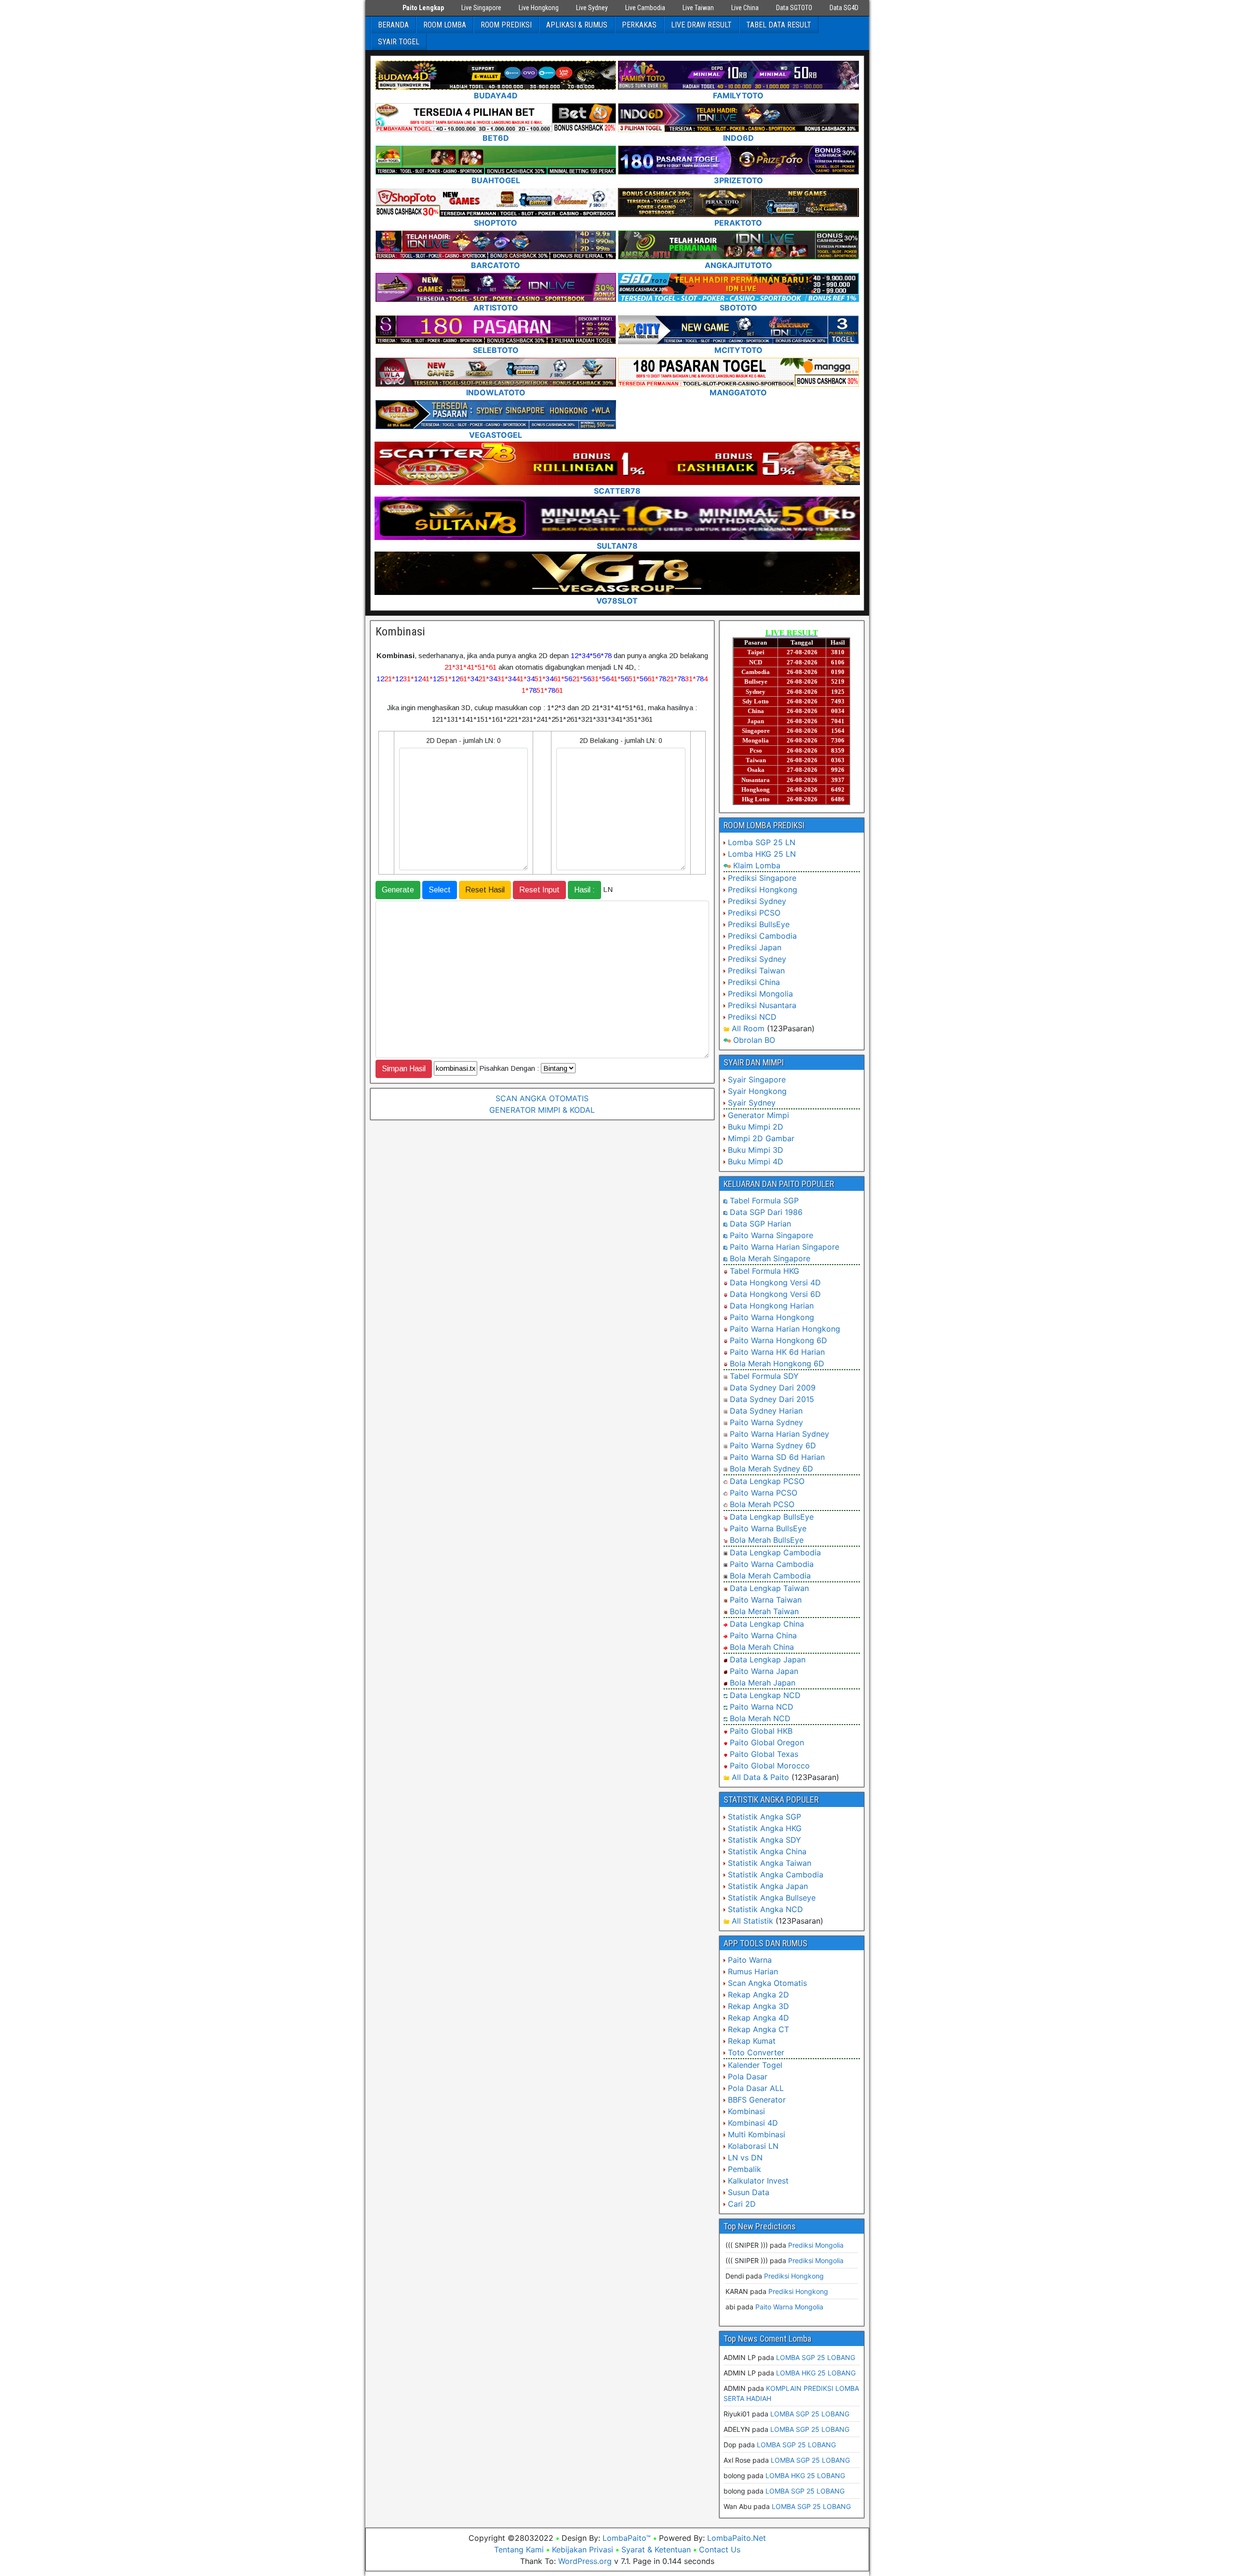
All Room (748, 1028)
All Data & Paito (760, 1777)
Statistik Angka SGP (765, 1817)
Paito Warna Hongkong (772, 1317)
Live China (745, 8)
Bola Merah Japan (763, 1683)
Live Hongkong (539, 8)
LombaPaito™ (627, 2538)
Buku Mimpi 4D (756, 1161)
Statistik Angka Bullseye (772, 1898)
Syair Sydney (752, 1103)
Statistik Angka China (767, 1851)
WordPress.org (585, 2561)
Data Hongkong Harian (772, 1306)
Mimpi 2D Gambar (761, 1138)
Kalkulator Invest (758, 2181)
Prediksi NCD (752, 1017)
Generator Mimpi (758, 1115)
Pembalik (744, 2169)
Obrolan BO (754, 1040)
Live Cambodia (645, 8)
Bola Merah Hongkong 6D (777, 1363)
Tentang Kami (519, 2549)
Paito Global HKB (761, 1731)
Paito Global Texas (764, 1754)
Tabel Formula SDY (764, 1376)
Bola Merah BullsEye (767, 1540)
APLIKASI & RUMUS (577, 25)
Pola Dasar (748, 2077)
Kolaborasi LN (753, 2146)
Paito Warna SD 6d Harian (777, 1457)
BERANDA (393, 25)
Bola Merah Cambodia (770, 1576)
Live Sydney (592, 8)
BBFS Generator (757, 2100)
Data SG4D (844, 8)
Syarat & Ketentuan (656, 2549)
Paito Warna (750, 1960)
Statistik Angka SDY (765, 1840)
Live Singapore (481, 8)
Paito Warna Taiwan (766, 1600)
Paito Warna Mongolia (789, 2307)
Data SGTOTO (794, 8)
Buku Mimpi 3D (756, 1150)
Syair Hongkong (757, 1091)
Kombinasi (400, 632)
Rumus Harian (753, 1971)
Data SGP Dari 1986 (766, 1212)
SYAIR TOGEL (399, 42)
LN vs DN (745, 2158)
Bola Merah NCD (760, 1718)
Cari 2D (742, 2204)
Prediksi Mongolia (760, 994)
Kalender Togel (755, 2065)
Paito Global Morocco (770, 1766)
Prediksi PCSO (754, 913)
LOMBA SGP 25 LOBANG (816, 2357)
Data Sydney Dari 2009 (773, 1388)
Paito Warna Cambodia (772, 1564)
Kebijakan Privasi (583, 2549)
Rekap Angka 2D (758, 1995)
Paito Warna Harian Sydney (779, 1434)
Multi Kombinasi (757, 2134)
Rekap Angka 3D (758, 2006)
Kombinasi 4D (753, 2123)
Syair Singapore (757, 1079)
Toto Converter (756, 2052)
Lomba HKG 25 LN (762, 854)
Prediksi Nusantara (762, 1005)
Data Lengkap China (767, 1624)
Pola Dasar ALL (756, 2088)
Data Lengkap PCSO (767, 1481)
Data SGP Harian (760, 1224)
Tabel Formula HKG (765, 1271)
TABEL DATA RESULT (779, 25)
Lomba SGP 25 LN (762, 842)
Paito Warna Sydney (766, 1422)
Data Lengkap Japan (768, 1659)
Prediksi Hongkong (763, 890)
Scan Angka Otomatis (767, 1983)
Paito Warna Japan (764, 1671)
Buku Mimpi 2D (756, 1127)
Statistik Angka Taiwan (770, 1863)
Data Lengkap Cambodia (775, 1552)
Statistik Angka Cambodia (776, 1875)
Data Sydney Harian (766, 1411)
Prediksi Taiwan (756, 971)
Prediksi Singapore (762, 878)
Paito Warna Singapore (771, 1235)
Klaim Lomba (757, 865)
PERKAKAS (639, 25)
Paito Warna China (763, 1635)
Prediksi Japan (755, 947)
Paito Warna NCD (762, 1707)
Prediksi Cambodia (762, 936)
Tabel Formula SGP (764, 1200)
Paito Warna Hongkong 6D (778, 1340)
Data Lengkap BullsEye (772, 1517)
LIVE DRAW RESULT (701, 25)
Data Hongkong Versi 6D (775, 1294)
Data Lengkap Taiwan (769, 1588)
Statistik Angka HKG (765, 1828)
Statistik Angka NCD (765, 1909)
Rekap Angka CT (758, 2029)
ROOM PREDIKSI (506, 25)
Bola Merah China (762, 1647)
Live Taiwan (698, 8)
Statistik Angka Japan (768, 1886)
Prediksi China (754, 982)
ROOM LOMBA (445, 25)
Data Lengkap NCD (765, 1695)
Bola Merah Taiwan (764, 1611)
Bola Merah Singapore (770, 1258)
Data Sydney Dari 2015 (772, 1399)
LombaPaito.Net (737, 2538)
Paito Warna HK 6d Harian (777, 1352)
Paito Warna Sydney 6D (773, 1445)
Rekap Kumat (752, 2041)
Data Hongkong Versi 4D (775, 1282)
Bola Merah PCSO (762, 1504)
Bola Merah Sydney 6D (771, 1469)
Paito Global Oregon (767, 1742)
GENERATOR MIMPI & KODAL (542, 1110)
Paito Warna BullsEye (768, 1528)
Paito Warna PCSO (764, 1493)
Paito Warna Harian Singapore (785, 1247)
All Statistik (752, 1921)
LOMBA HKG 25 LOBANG (816, 2373)
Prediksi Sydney (757, 901)
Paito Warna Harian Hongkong (785, 1329)
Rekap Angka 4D (758, 2018)
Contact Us (720, 2549)
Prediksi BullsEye (759, 924)
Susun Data (749, 2192)
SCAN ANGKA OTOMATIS (542, 1098)
